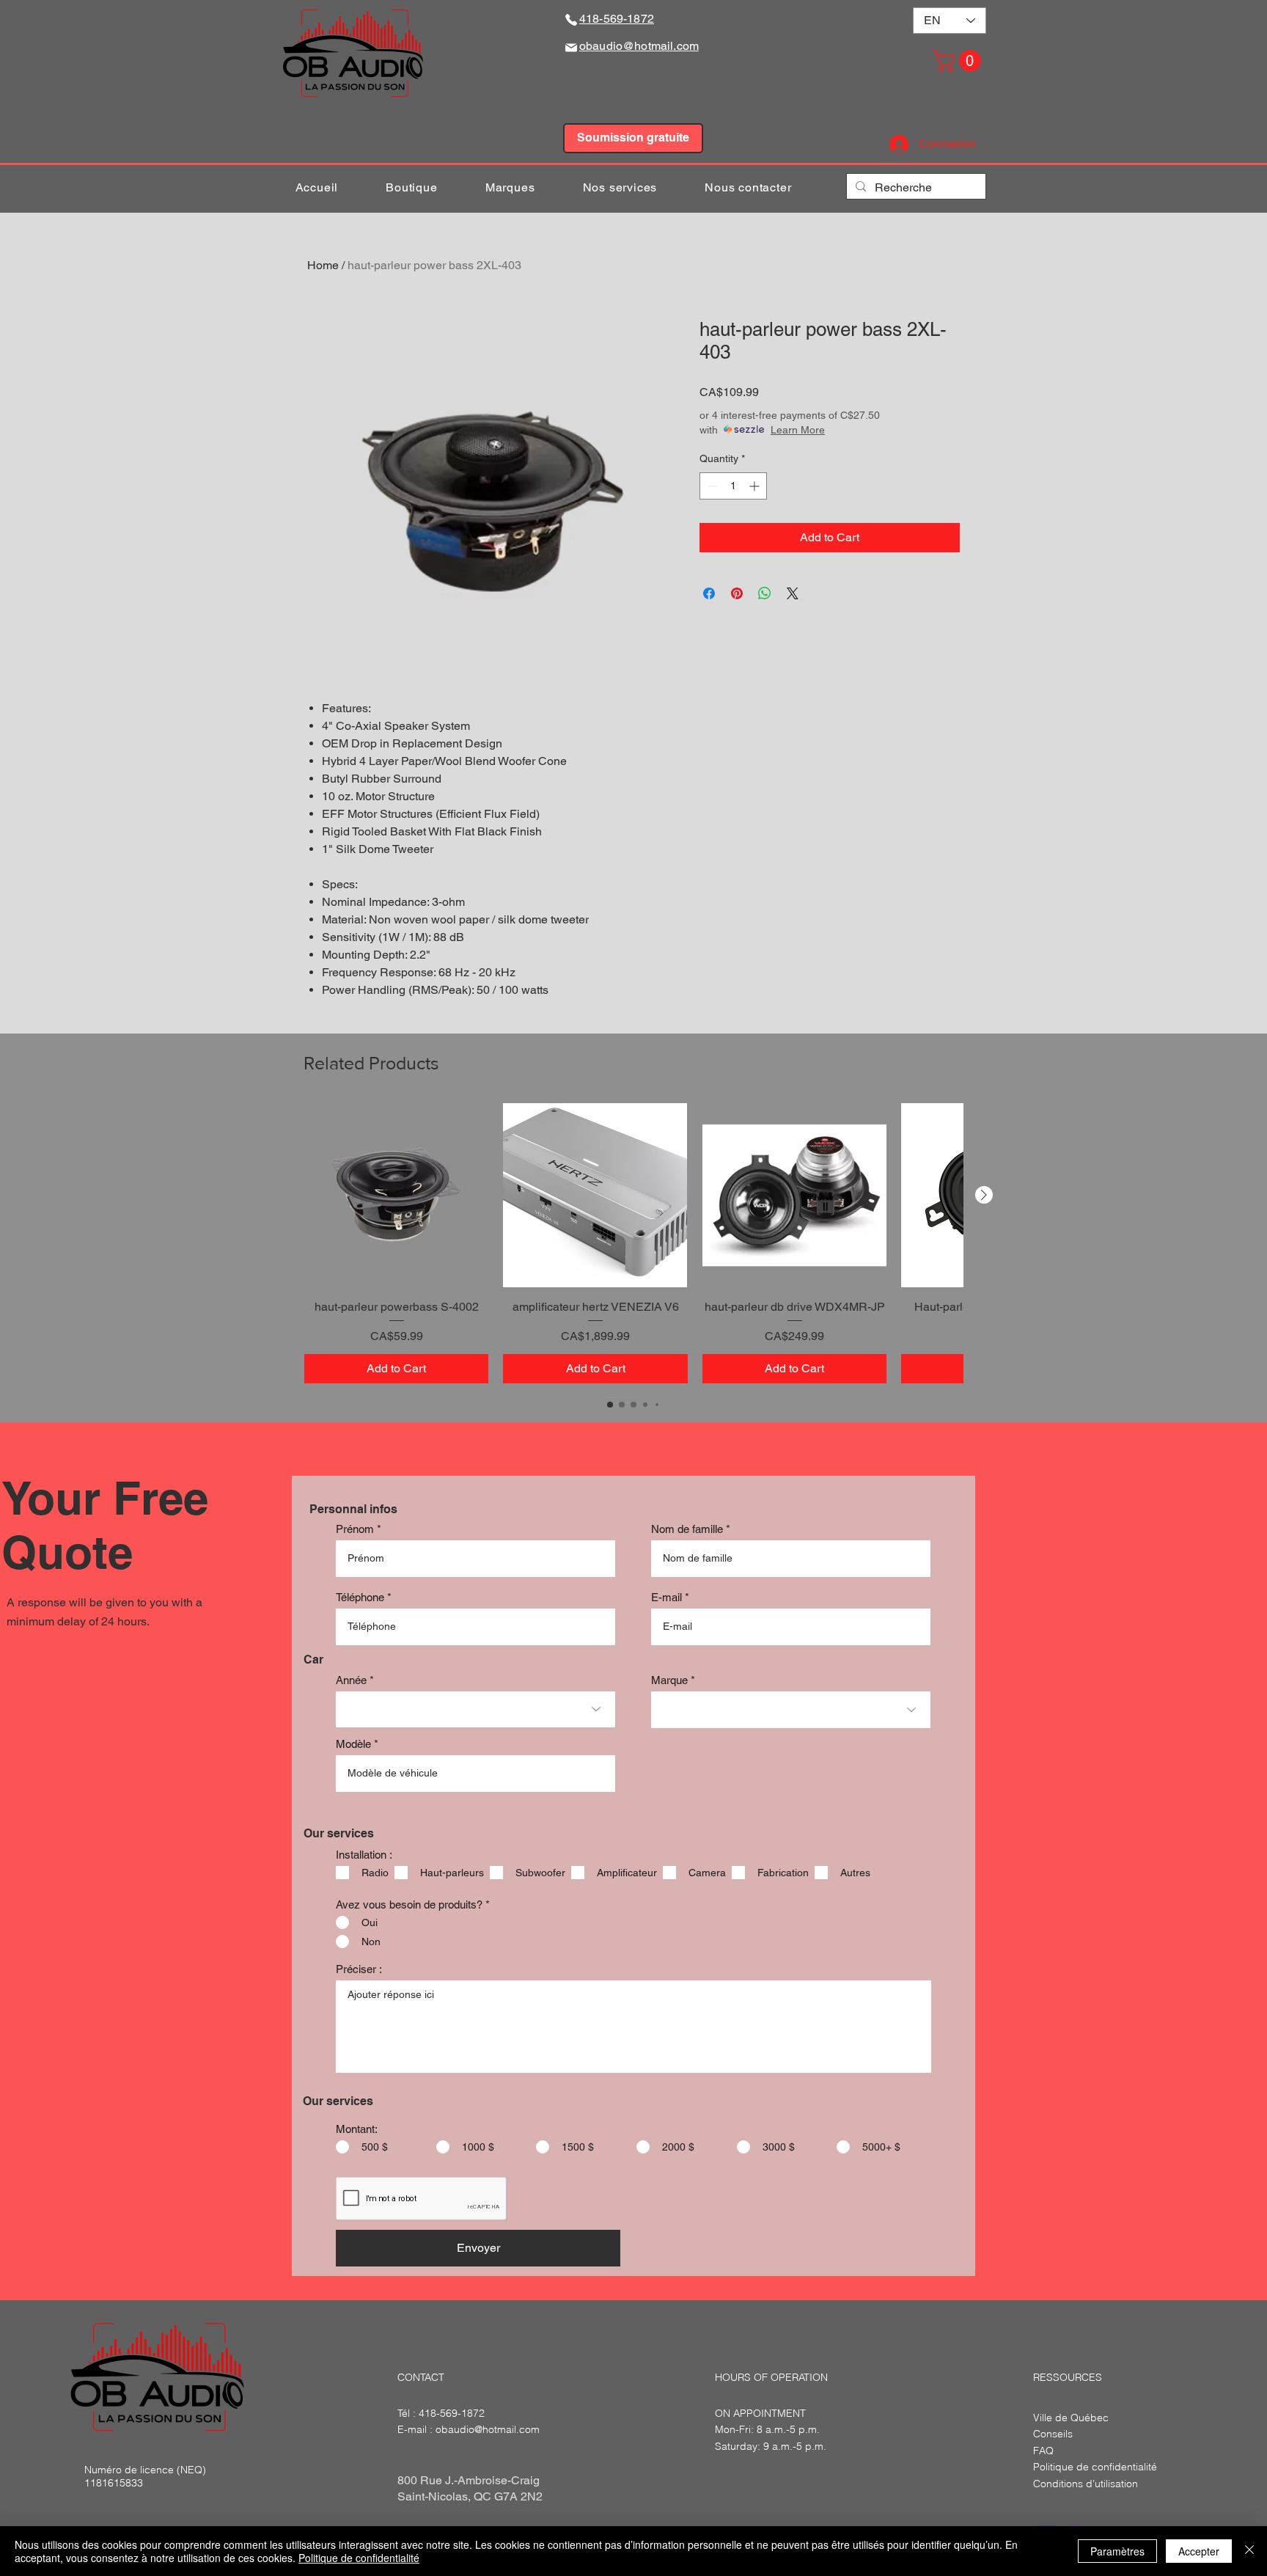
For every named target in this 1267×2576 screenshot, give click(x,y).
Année (351, 1680)
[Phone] (571, 19)
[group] (633, 1243)
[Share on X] (793, 593)
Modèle (353, 1744)
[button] (959, 61)
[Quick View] (396, 1195)
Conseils (1053, 2434)
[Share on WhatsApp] (765, 593)
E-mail (666, 1597)
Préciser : (359, 1969)
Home (323, 265)
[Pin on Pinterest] (737, 593)
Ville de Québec (1071, 2418)
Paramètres (1117, 2551)
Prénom (355, 1529)
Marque (669, 1680)
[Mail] (571, 47)
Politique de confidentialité (359, 2558)
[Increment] (756, 486)
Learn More (798, 430)
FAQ (1043, 2451)
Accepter (1199, 2551)
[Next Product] (984, 1195)
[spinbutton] (733, 486)
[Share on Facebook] (709, 593)
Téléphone (360, 1597)
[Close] (1249, 2551)
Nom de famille (687, 1529)
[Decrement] (711, 486)
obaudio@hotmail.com (488, 2429)
